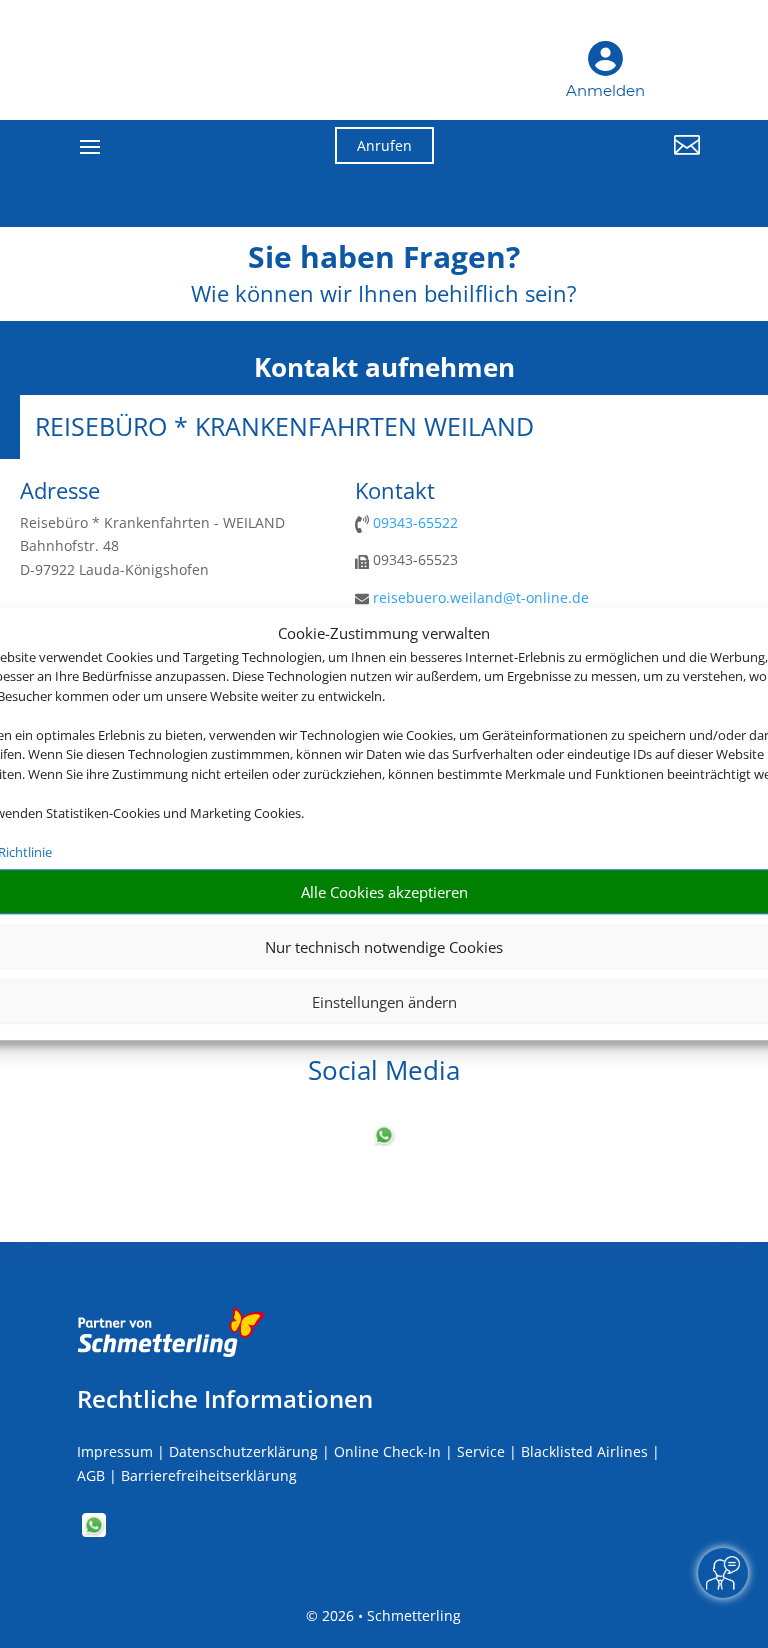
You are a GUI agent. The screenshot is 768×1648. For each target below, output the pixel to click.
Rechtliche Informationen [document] (225, 1399)
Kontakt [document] (395, 492)
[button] (604, 160)
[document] (384, 262)
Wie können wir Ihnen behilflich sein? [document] (384, 295)
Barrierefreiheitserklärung (209, 1475)
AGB (91, 1475)
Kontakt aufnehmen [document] (384, 368)
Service (481, 1451)
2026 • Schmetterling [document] (389, 1615)
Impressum (115, 1451)
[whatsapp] (384, 1141)
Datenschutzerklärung (243, 1451)
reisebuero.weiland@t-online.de (481, 597)
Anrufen (384, 145)
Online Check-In (387, 1451)
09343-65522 (415, 522)
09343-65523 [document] (413, 559)
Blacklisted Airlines (584, 1451)
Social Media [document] (384, 1072)
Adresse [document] (60, 492)
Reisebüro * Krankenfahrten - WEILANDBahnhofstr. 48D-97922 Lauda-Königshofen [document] (152, 546)
